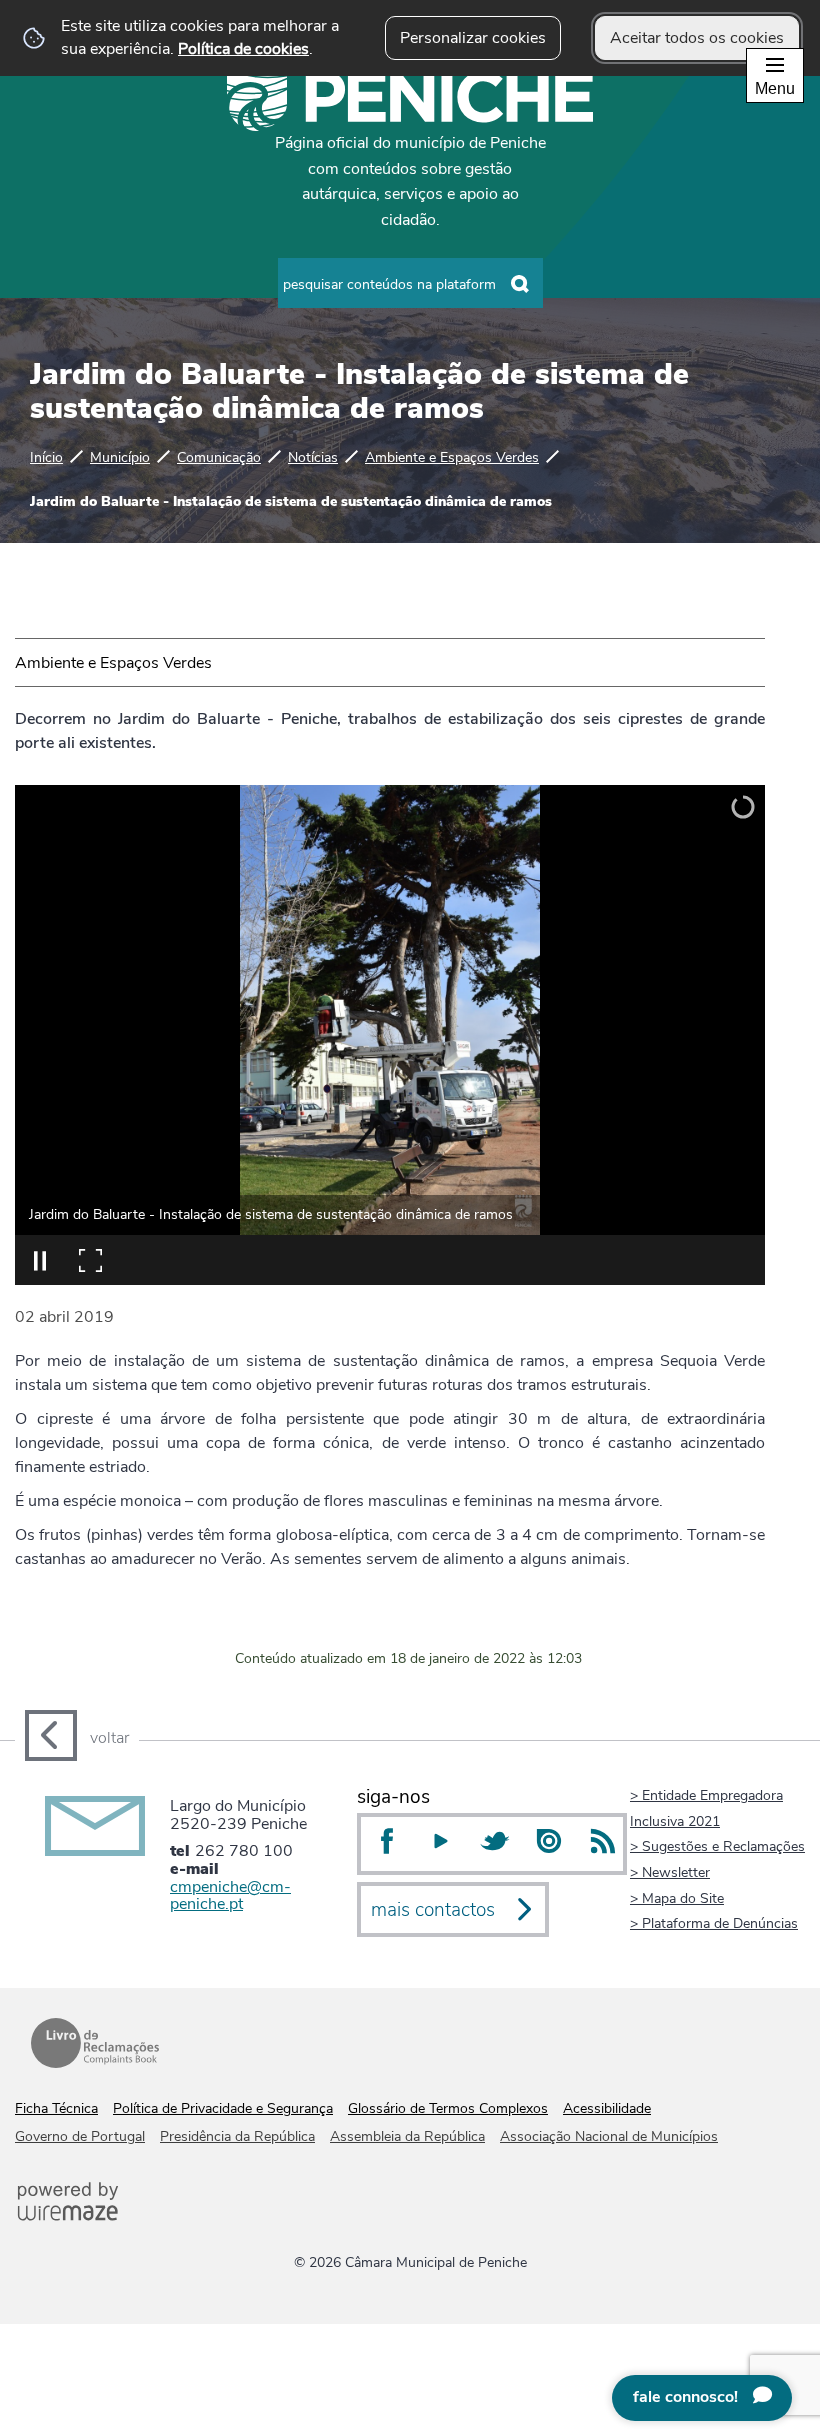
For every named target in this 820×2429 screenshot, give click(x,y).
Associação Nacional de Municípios (609, 2136)
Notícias (313, 457)
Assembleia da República (407, 2136)
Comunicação (219, 457)
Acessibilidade (607, 2108)
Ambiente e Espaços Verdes (452, 457)
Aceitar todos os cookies (697, 38)
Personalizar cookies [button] (473, 38)
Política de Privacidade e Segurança (223, 2108)
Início (46, 457)
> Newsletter (670, 1872)
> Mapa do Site (677, 1898)
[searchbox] (410, 283)
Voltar (109, 1738)
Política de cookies (243, 49)
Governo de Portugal (80, 2136)
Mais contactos (433, 1910)
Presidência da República (237, 2136)
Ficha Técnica (56, 2108)
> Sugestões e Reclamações (717, 1846)
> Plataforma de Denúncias (714, 1923)
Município (120, 457)
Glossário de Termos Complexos (448, 2108)
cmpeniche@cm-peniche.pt (230, 1896)
